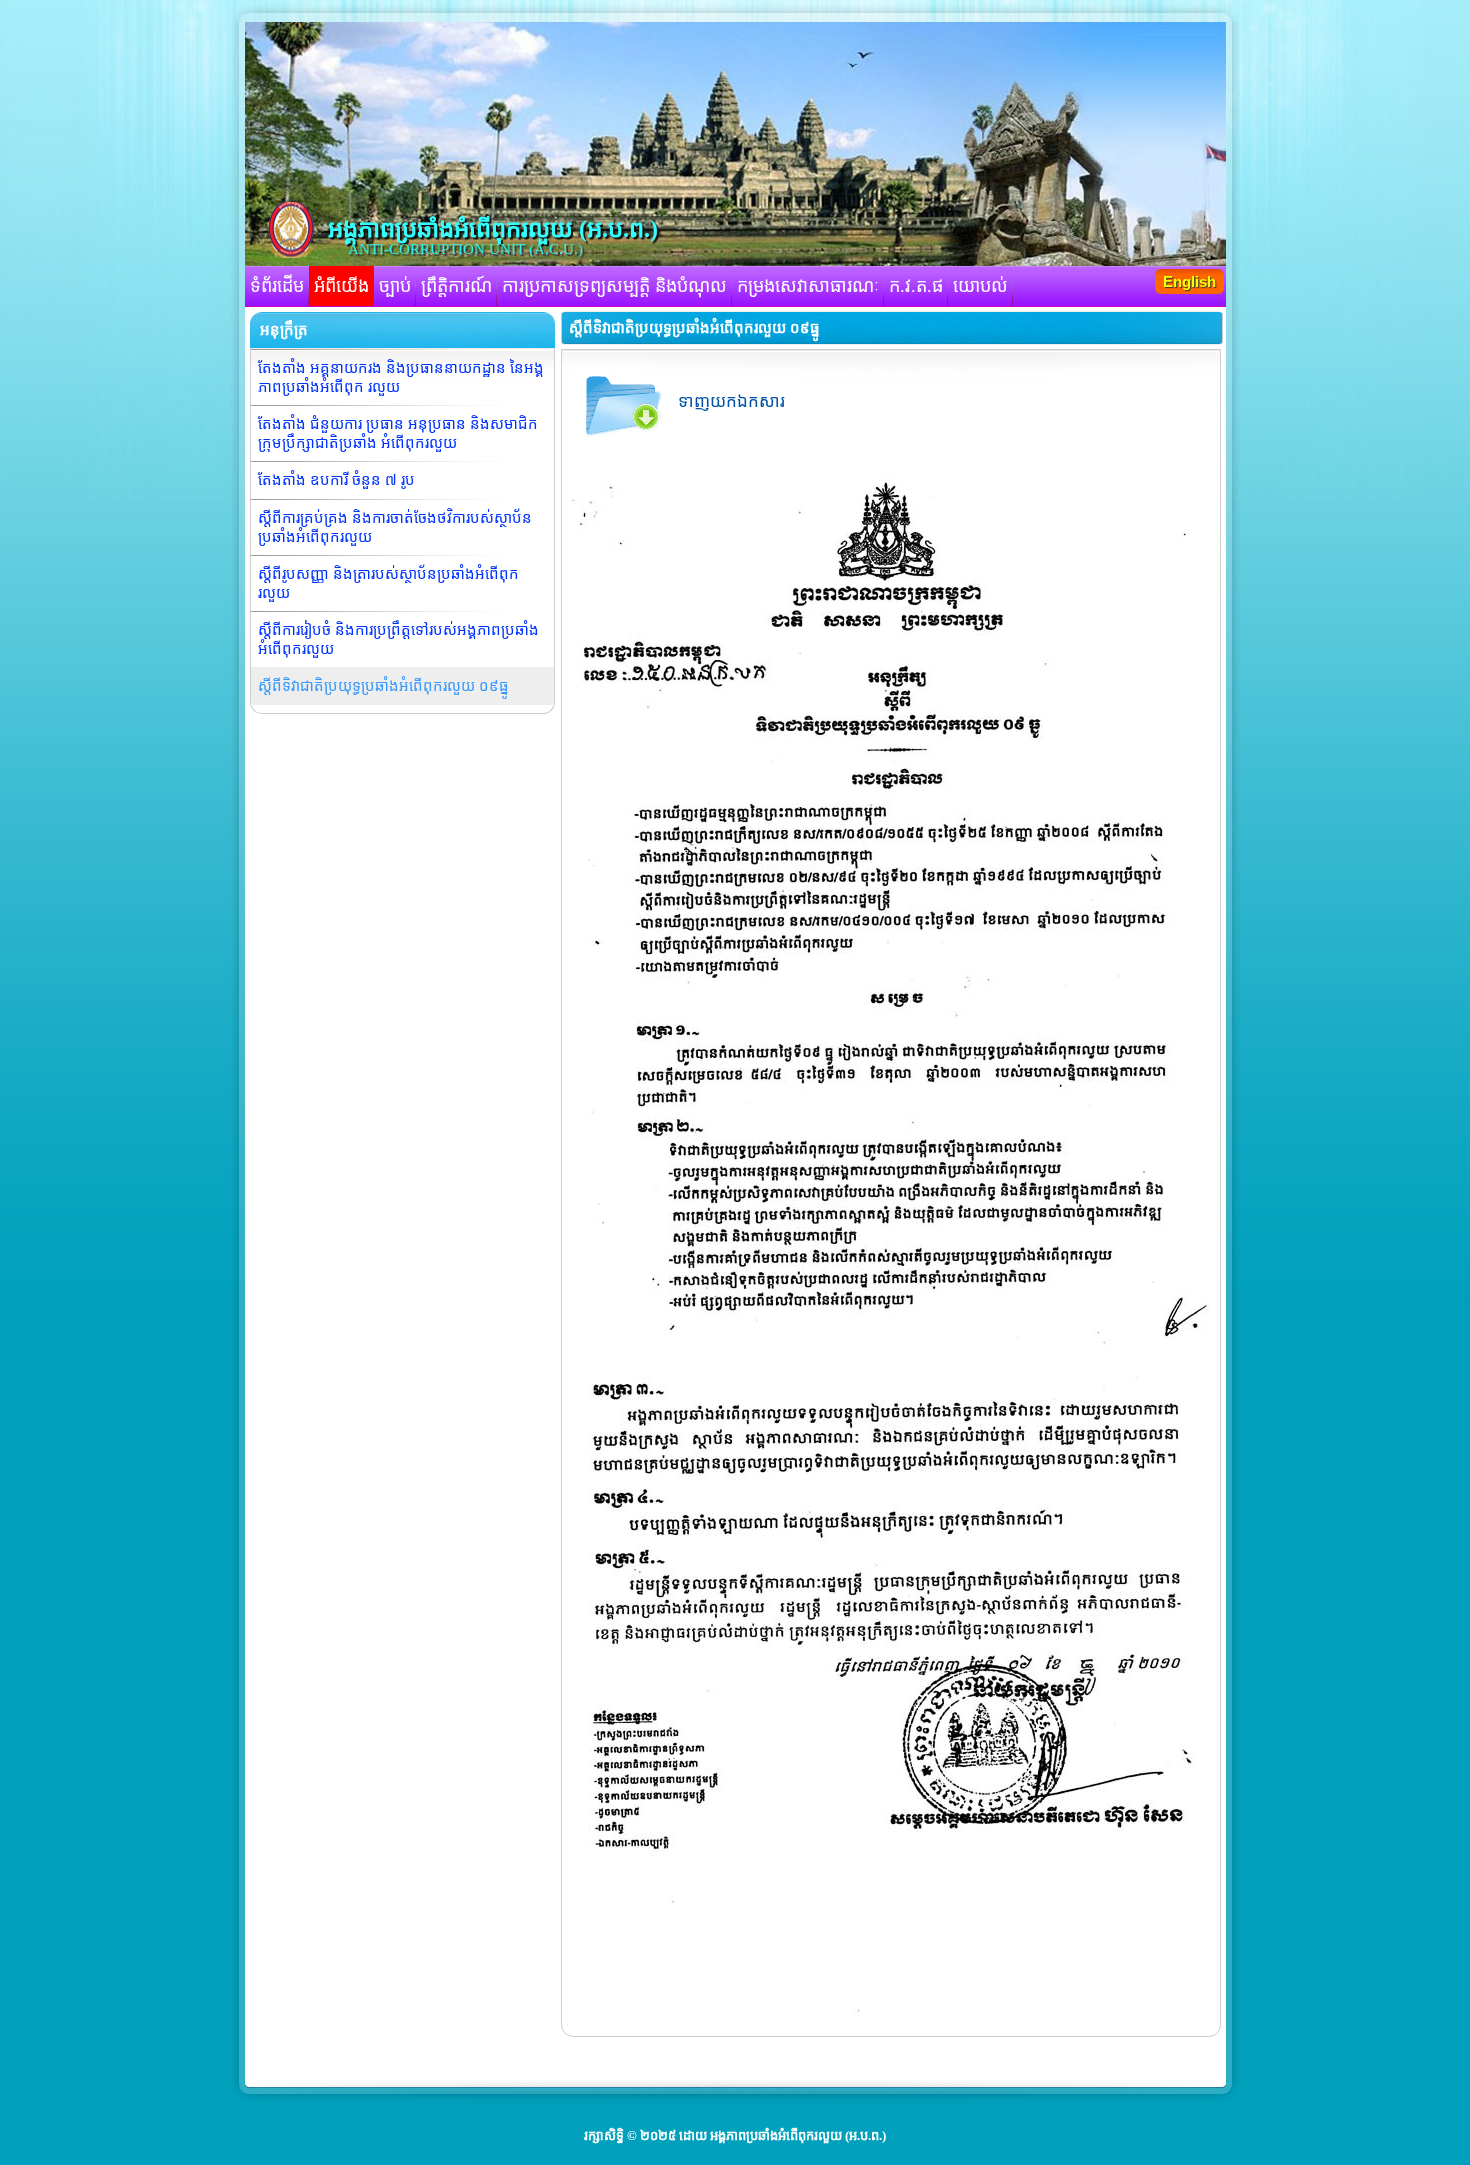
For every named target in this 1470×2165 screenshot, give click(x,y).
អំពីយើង (341, 286)
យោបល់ (980, 286)
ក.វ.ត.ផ (916, 286)
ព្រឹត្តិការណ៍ (456, 286)
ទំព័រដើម (277, 286)
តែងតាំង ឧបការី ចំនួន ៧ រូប (336, 480)
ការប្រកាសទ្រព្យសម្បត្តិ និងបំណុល (614, 286)
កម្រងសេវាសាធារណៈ (808, 286)
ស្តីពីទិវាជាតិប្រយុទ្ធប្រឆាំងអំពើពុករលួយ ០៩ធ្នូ (383, 686)
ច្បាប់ (395, 286)
